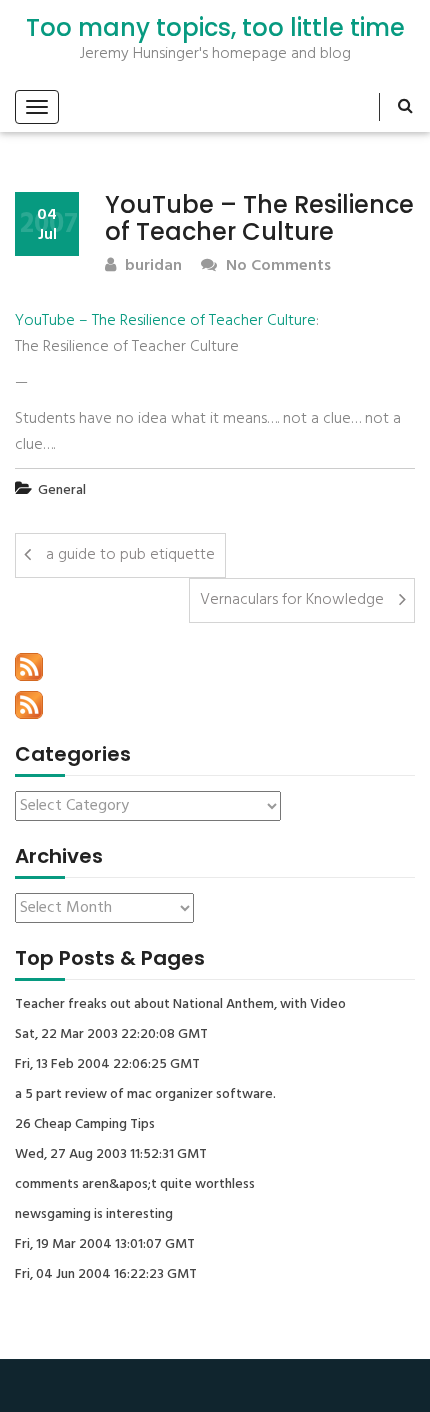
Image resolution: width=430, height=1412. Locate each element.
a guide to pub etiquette (130, 555)
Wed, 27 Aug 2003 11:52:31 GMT (111, 1155)
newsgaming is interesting (94, 1215)
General (62, 490)
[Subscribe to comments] (29, 705)
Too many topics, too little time (215, 28)
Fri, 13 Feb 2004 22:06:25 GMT (107, 1065)
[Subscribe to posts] (29, 667)
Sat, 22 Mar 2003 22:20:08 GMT (111, 1035)
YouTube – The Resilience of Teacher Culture (165, 321)
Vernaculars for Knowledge (292, 600)
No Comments (276, 266)
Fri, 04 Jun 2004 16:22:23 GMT (106, 1275)
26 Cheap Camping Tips (85, 1125)
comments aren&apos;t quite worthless (135, 1185)
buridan (151, 266)
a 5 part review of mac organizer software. (145, 1095)
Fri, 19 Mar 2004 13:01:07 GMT (105, 1245)
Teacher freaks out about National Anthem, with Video (180, 1005)
